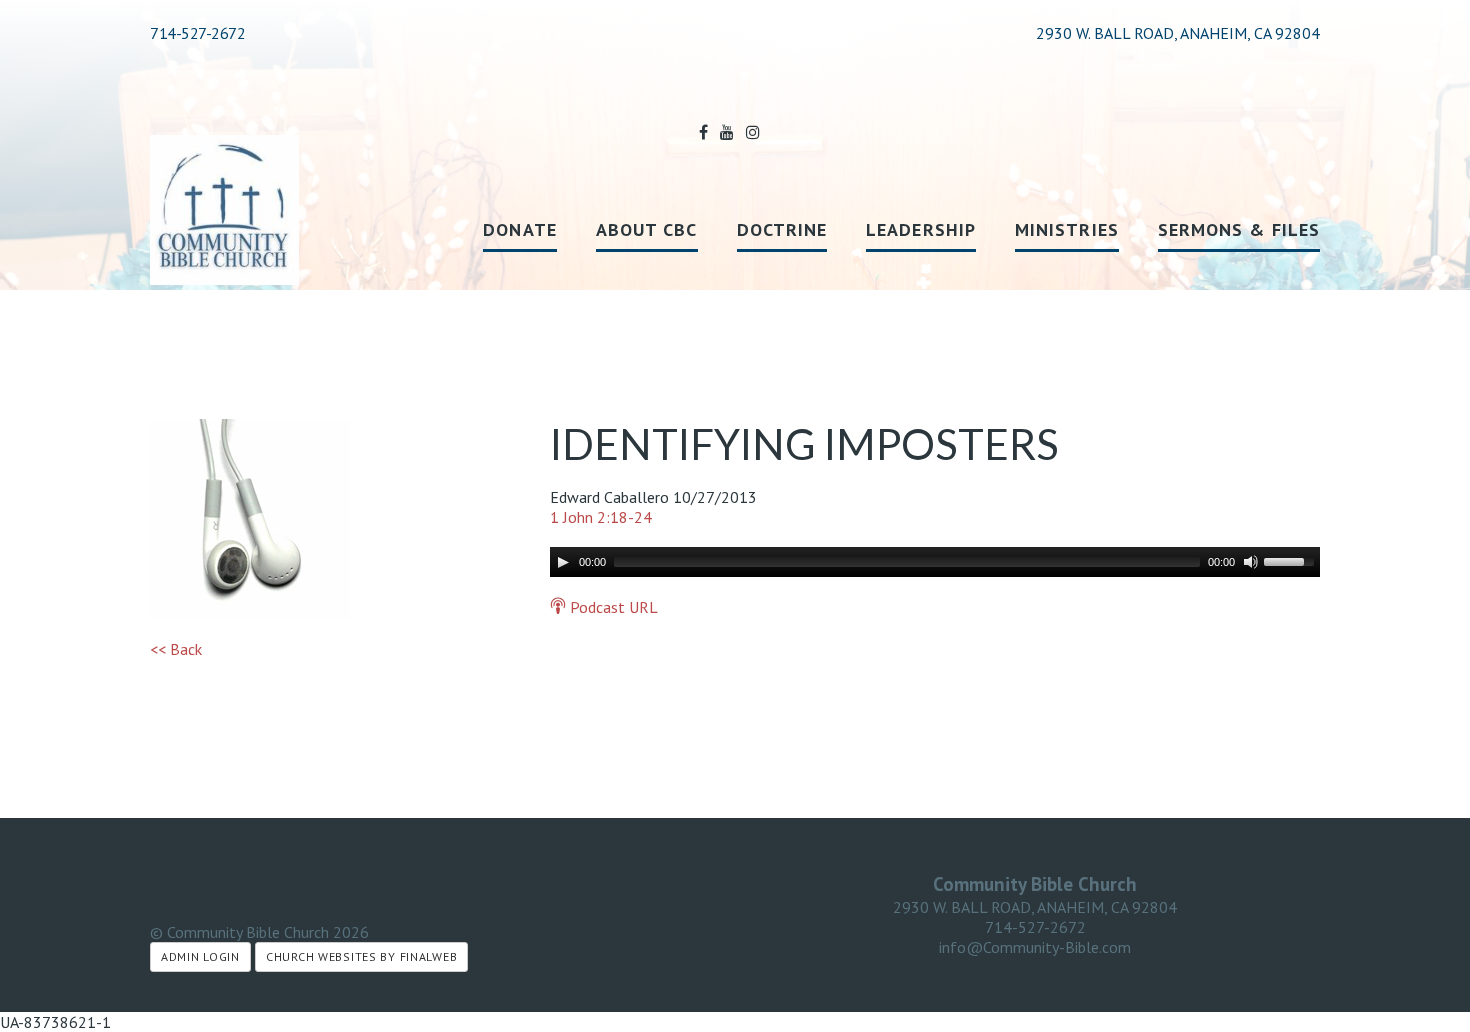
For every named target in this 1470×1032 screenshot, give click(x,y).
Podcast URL (612, 607)
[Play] (563, 562)
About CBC (647, 229)
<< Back (176, 649)
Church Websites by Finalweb (361, 956)
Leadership (921, 229)
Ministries (1067, 229)
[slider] (1292, 560)
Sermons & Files (1239, 229)
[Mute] (1251, 562)
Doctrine (782, 229)
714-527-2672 (197, 33)
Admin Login (200, 956)
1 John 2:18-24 (601, 517)
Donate (519, 229)
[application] (935, 562)
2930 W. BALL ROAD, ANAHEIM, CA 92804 (1035, 907)
